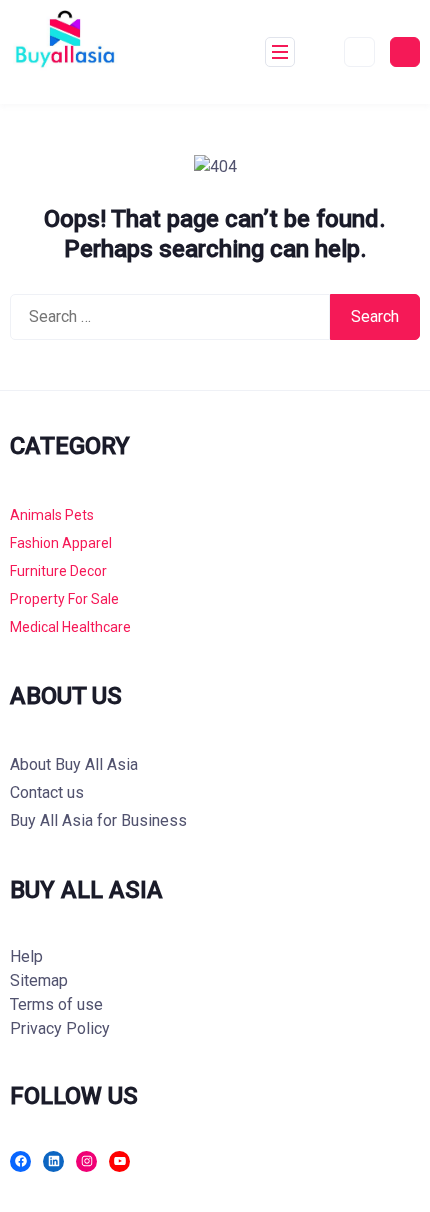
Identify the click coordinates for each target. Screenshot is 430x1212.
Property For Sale (64, 599)
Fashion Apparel (61, 543)
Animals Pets (52, 515)
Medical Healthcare (70, 627)
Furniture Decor (58, 571)
